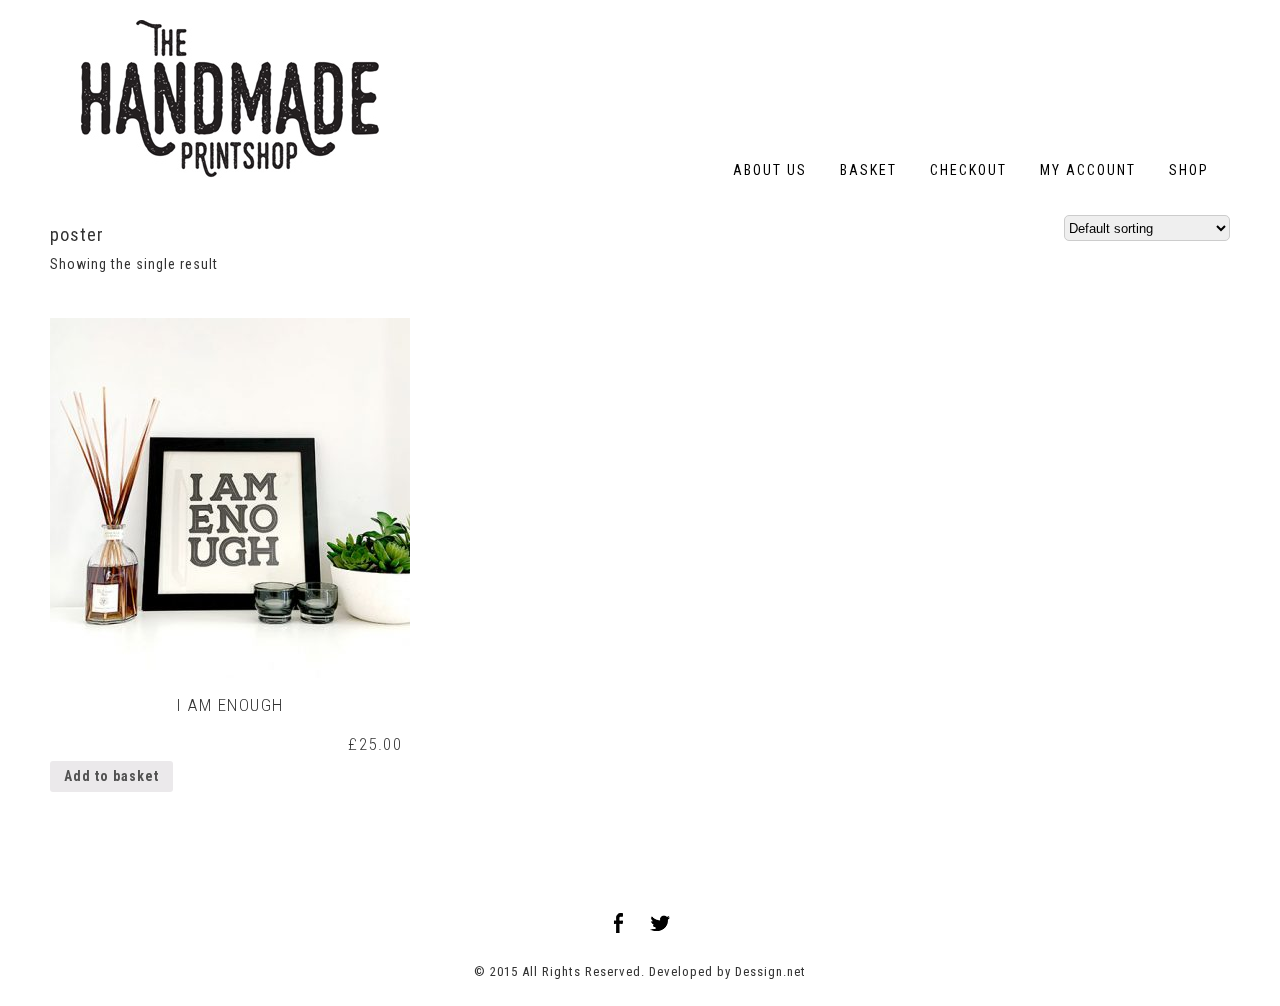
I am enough (230, 705)
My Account (1088, 170)
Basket (868, 170)
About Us (770, 170)
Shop (1189, 170)
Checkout (968, 170)
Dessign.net (770, 971)
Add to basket (111, 776)
